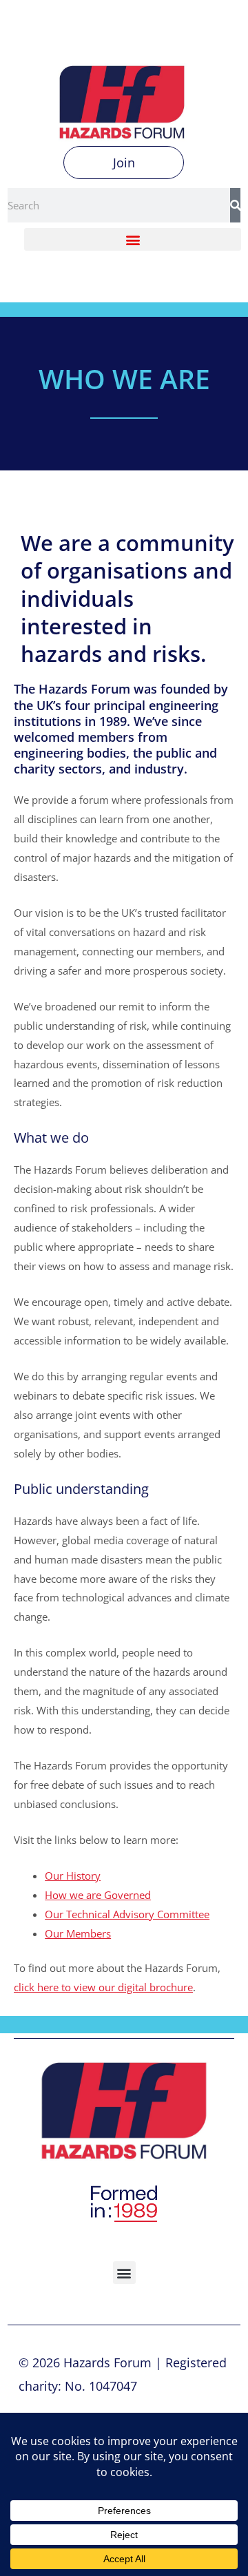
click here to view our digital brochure (103, 1987)
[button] (133, 239)
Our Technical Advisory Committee (127, 1914)
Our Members (78, 1933)
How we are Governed (98, 1895)
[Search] (235, 205)
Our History (73, 1876)
